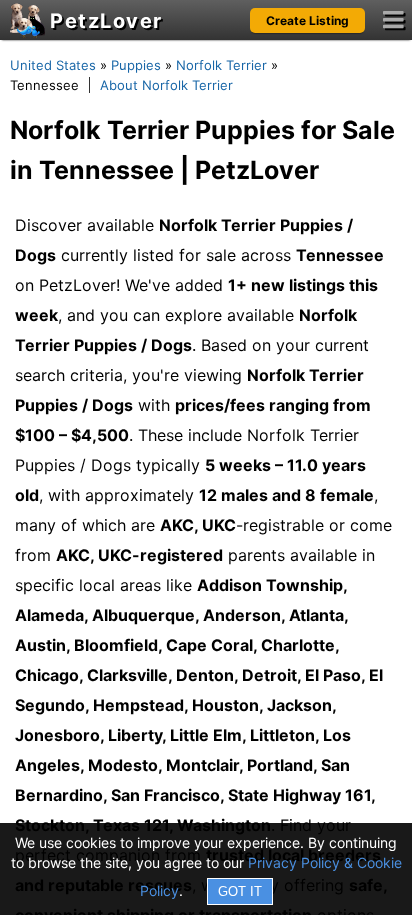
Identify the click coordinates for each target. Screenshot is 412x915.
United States (53, 65)
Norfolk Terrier (221, 65)
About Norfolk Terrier (166, 85)
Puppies (136, 65)
